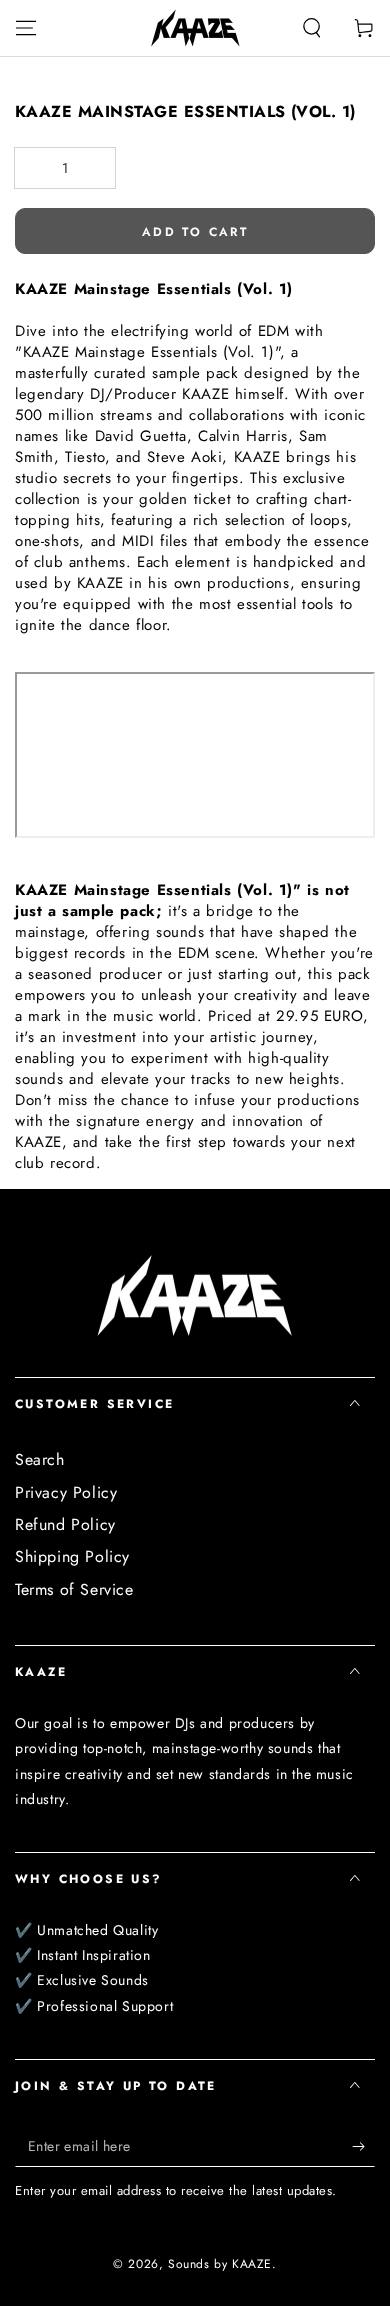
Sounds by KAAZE (220, 2264)
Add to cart (195, 232)
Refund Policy (65, 1524)
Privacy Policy (66, 1492)
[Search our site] (312, 28)
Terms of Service (74, 1589)
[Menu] (26, 28)
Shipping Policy (72, 1556)
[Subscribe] (363, 2147)
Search (40, 1459)
